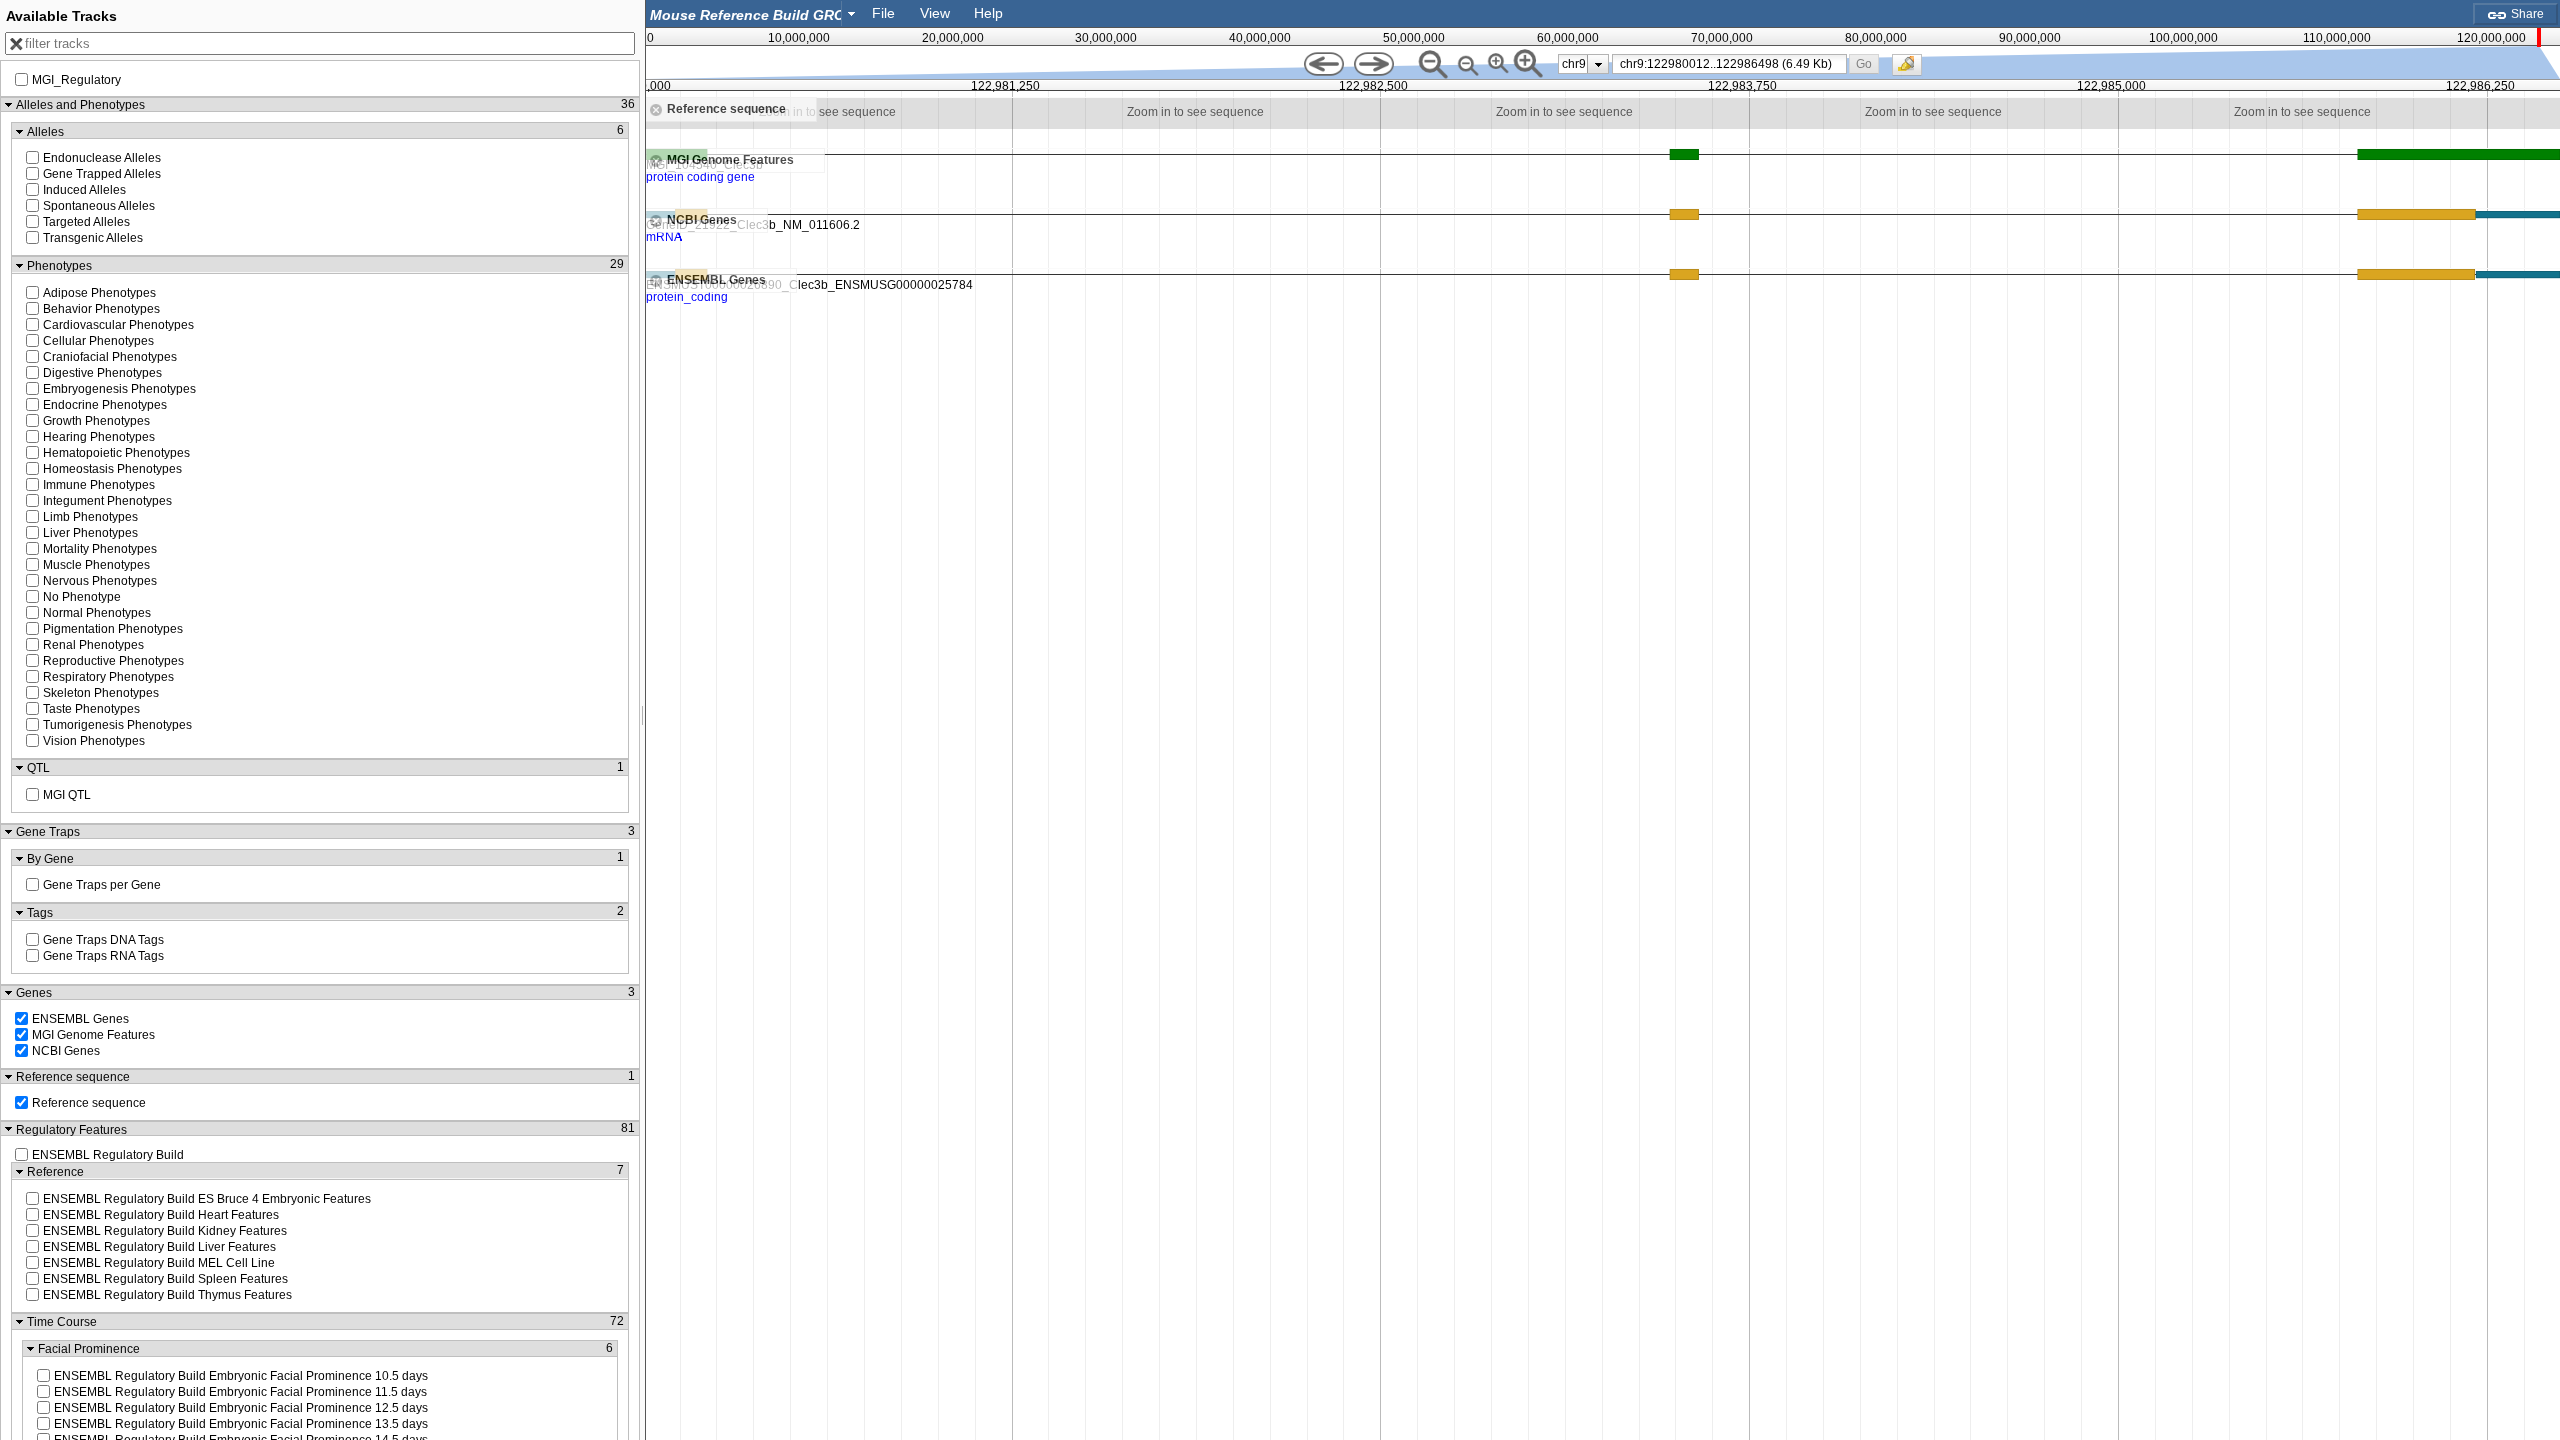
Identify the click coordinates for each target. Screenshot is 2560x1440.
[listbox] (1583, 64)
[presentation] (1598, 64)
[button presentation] (851, 13)
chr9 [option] (1574, 64)
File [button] (883, 13)
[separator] (643, 720)
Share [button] (2526, 14)
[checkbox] (1912, 70)
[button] (1864, 63)
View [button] (935, 13)
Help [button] (988, 13)
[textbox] (748, 14)
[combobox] (754, 13)
